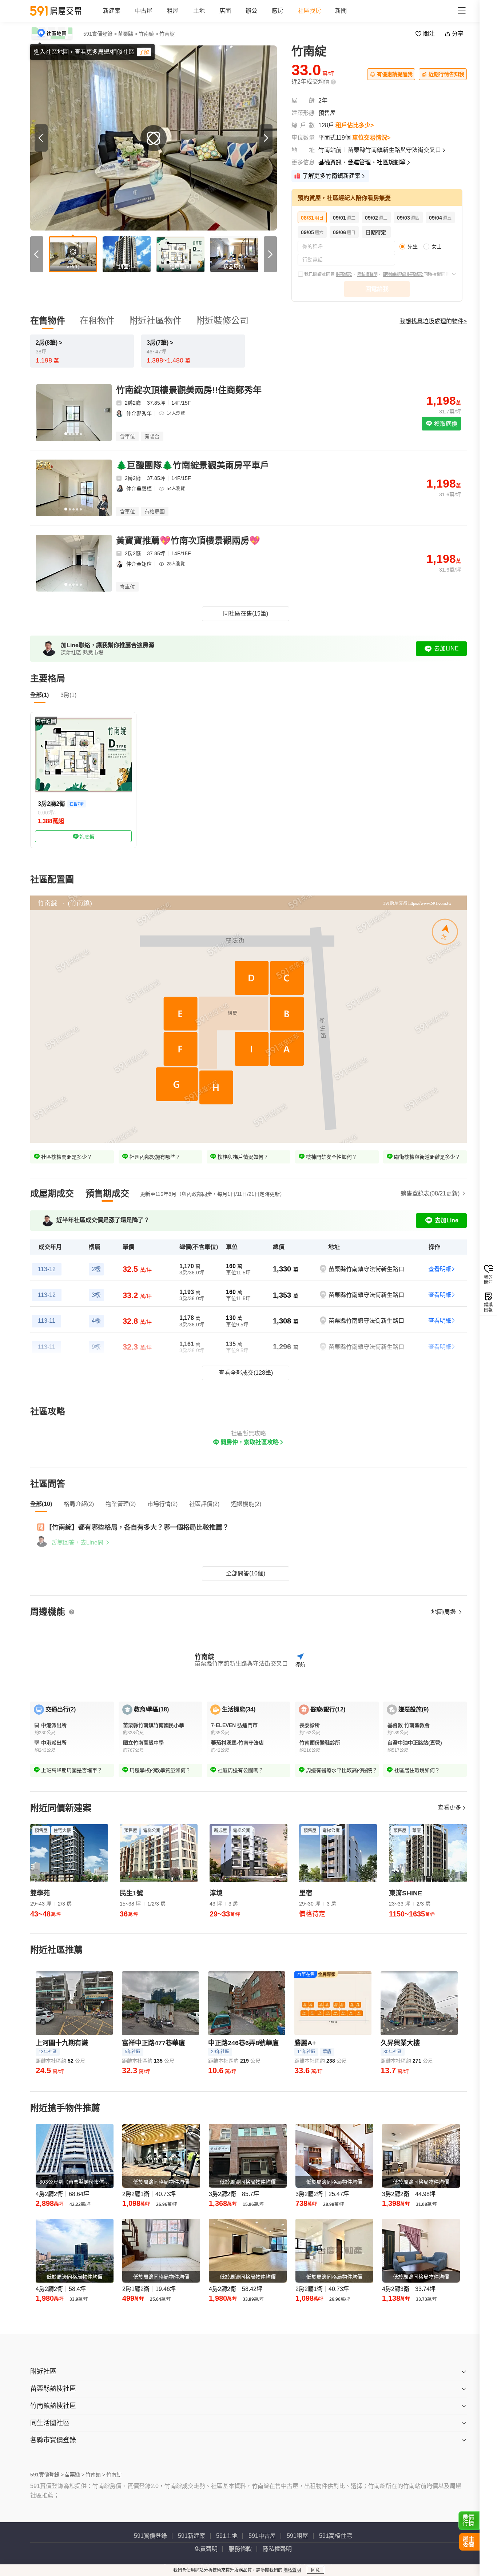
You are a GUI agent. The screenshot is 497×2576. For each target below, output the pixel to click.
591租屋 (297, 2536)
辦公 (251, 11)
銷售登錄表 (430, 1193)
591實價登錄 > (100, 34)
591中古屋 (262, 2536)
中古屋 (144, 11)
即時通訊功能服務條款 (403, 275)
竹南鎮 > (148, 34)
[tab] (52, 1194)
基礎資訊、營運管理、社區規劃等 (362, 162)
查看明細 (440, 1269)
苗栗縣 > (128, 34)
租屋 (173, 11)
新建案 (112, 11)
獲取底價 (445, 424)
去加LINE (446, 648)
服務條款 (344, 275)
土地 (199, 11)
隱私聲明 (292, 2570)
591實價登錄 (150, 2536)
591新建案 (192, 2536)
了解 (144, 52)
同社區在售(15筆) (246, 614)
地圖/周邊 (444, 1612)
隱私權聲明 (367, 275)
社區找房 (310, 11)
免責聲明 (206, 2549)
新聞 (341, 11)
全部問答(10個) (246, 1573)
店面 (225, 11)
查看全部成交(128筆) (246, 1373)
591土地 (227, 2536)
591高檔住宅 (336, 2536)
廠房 (278, 11)
